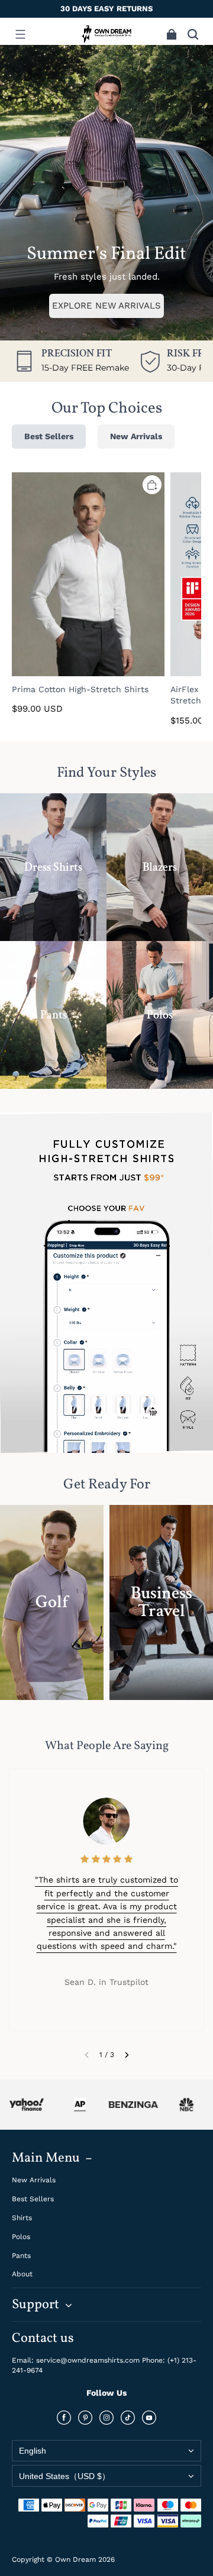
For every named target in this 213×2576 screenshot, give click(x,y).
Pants (21, 2256)
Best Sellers (33, 2199)
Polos (21, 2237)
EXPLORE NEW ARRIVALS (106, 306)
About (22, 2274)
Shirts (22, 2218)
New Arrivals (34, 2180)
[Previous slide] (87, 2055)
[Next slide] (127, 2055)
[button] (20, 34)
